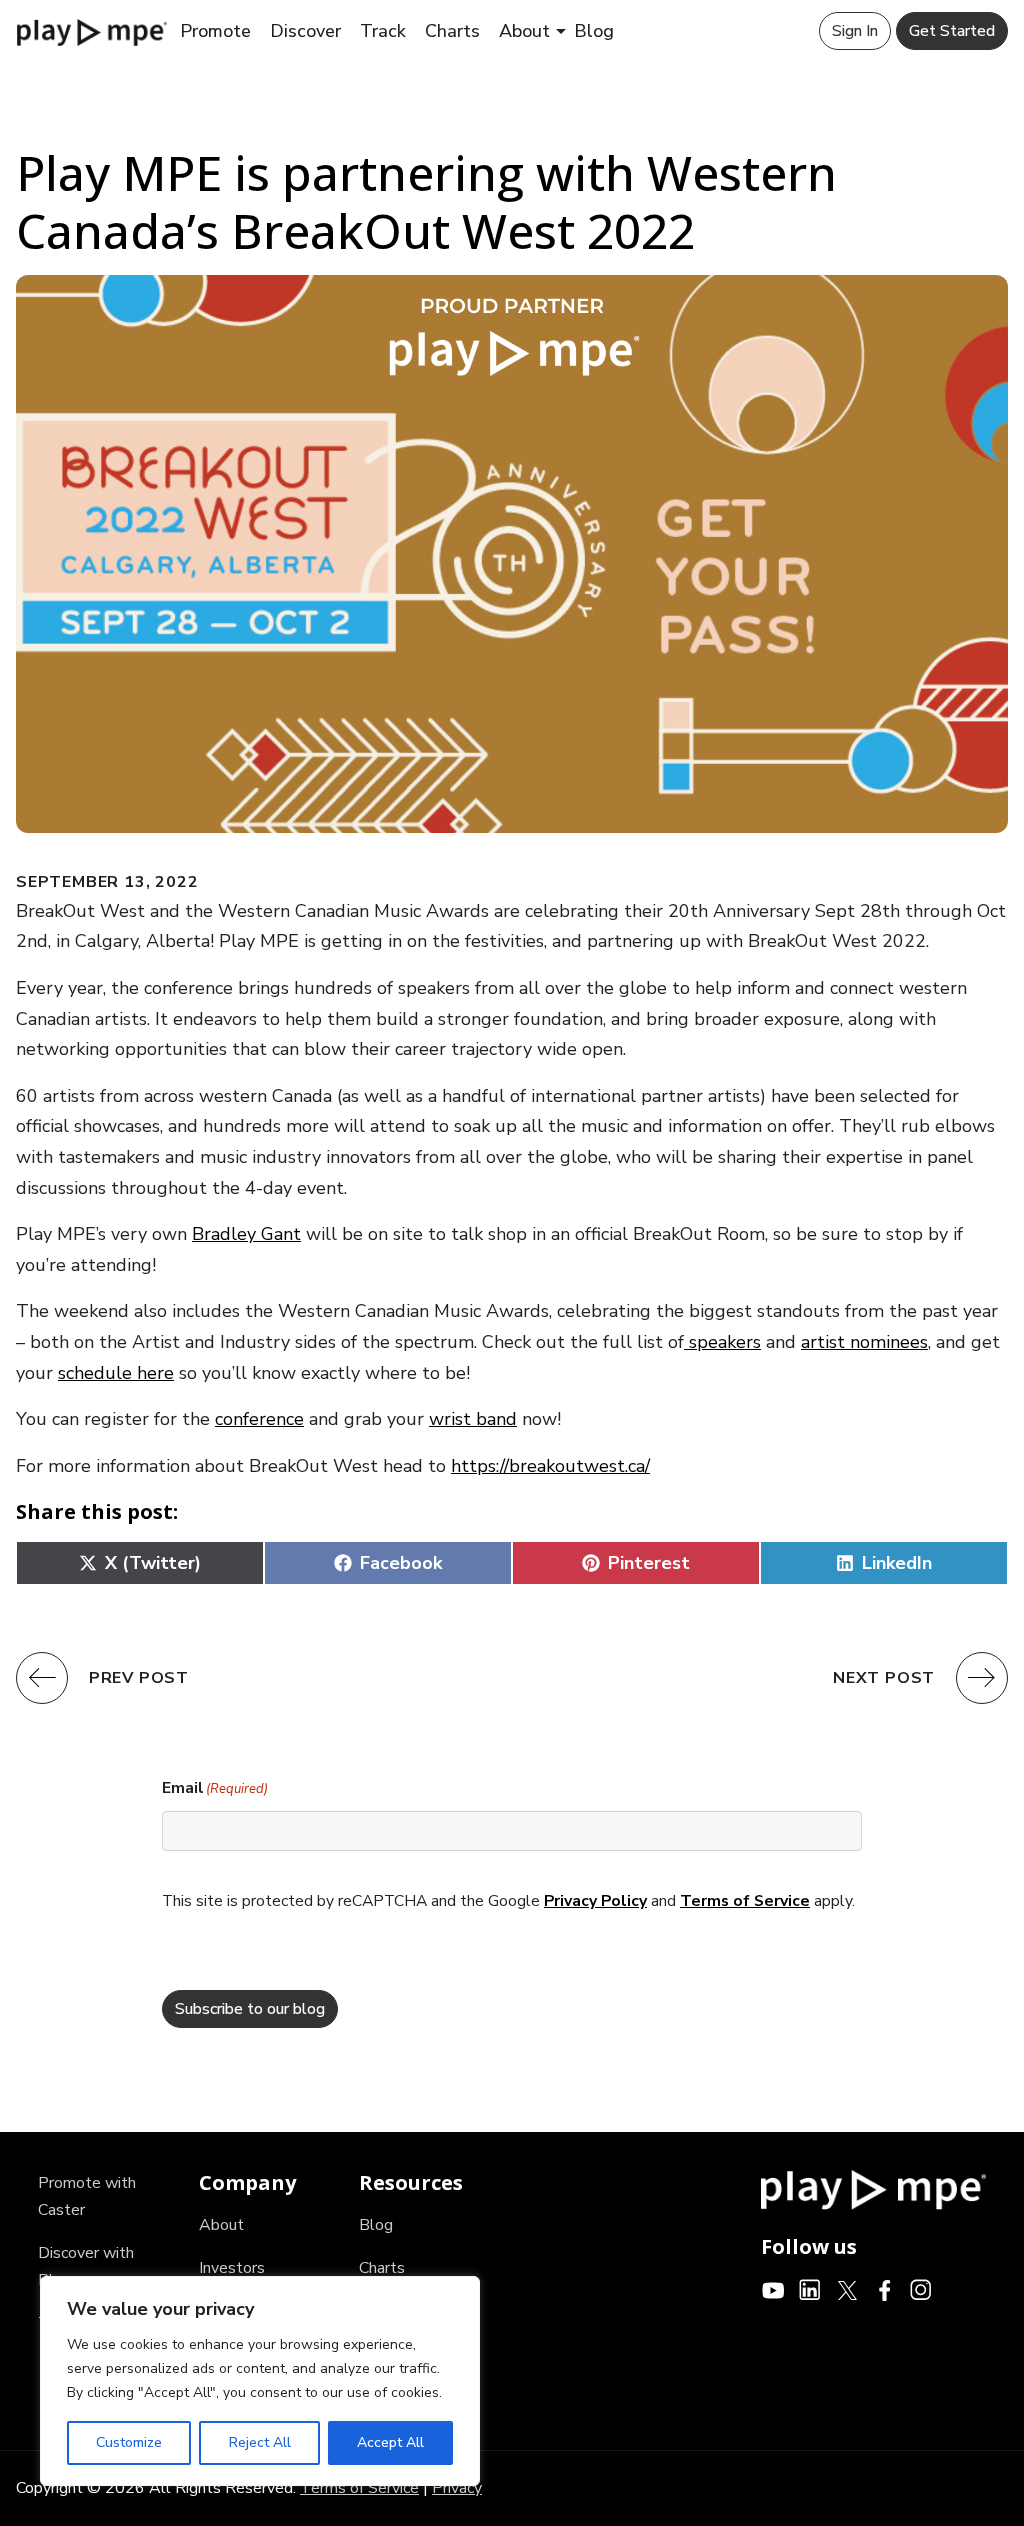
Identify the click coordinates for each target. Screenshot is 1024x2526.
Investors (232, 2268)
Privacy (457, 2488)
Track (383, 31)
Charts (452, 31)
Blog (594, 31)
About (524, 31)
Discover (305, 31)
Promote (215, 31)
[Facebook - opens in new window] (884, 2289)
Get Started (952, 31)
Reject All (260, 2442)
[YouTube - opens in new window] (773, 2289)
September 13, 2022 (107, 882)
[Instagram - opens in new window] (921, 2289)
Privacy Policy (595, 1901)
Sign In (855, 31)
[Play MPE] (92, 31)
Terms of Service (745, 1901)
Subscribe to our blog (250, 2009)
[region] (260, 2381)
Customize (129, 2442)
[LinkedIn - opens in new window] (810, 2289)
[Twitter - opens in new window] (847, 2289)
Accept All (390, 2442)
